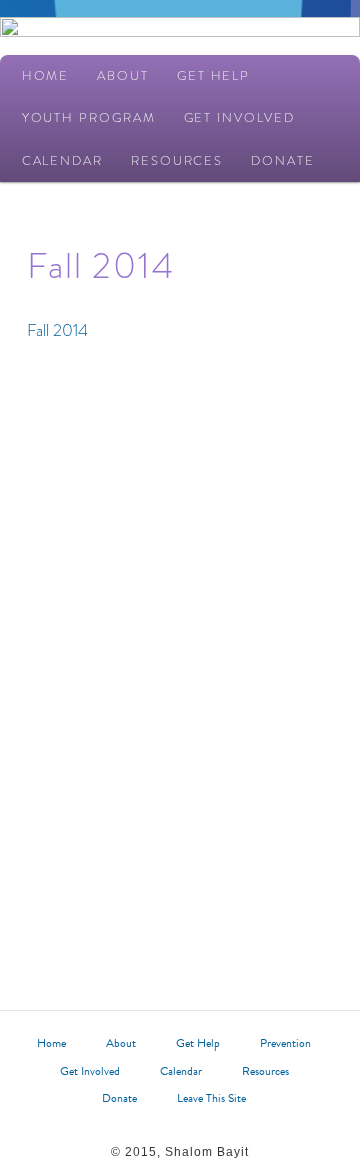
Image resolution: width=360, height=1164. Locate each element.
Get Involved (239, 117)
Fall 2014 (57, 330)
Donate (282, 160)
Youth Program (89, 117)
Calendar (62, 160)
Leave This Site (211, 1098)
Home (46, 75)
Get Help (213, 75)
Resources (177, 160)
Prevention (285, 1043)
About (123, 75)
